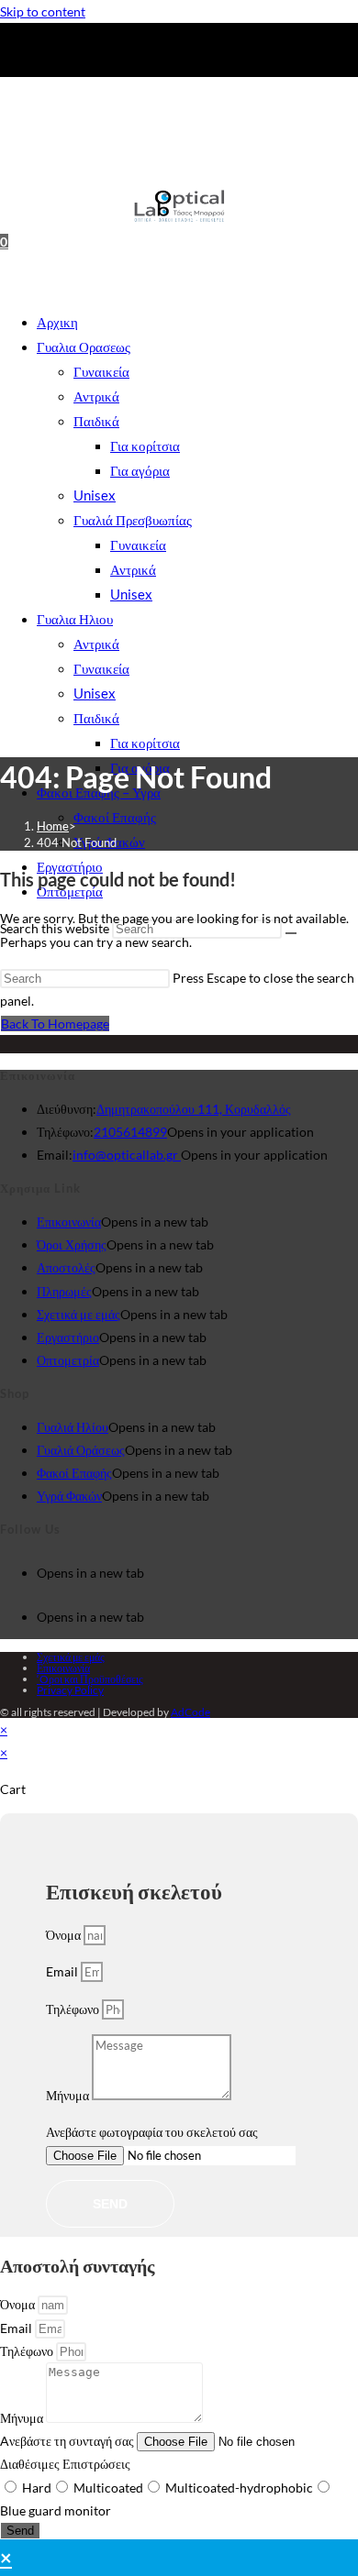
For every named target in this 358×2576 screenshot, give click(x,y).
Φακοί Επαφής (115, 817)
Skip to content (43, 11)
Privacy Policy (70, 1690)
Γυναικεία (101, 371)
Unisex (95, 495)
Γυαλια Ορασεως (84, 347)
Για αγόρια (140, 470)
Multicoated (108, 2488)
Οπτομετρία (68, 1360)
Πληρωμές (64, 1291)
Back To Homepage (55, 1024)
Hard (37, 2488)
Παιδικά (96, 421)
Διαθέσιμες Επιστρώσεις (65, 2464)
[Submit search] (291, 933)
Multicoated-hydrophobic (239, 2488)
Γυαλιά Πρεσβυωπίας (133, 520)
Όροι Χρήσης (72, 1244)
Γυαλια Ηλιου (75, 619)
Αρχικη (57, 322)
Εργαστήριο (68, 1337)
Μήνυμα (69, 2095)
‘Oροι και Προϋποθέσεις (90, 1679)
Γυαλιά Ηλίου (73, 1427)
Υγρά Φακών (69, 1496)
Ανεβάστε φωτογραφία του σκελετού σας (152, 2132)
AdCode (190, 1712)
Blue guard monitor (56, 2510)
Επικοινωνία (69, 1222)
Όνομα (65, 1935)
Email (63, 1971)
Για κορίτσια (145, 446)
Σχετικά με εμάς (78, 1314)
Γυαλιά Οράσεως (81, 1450)
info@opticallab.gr (127, 1155)
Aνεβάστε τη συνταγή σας (68, 2441)
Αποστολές (66, 1267)
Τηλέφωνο (74, 2009)
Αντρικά (96, 396)
